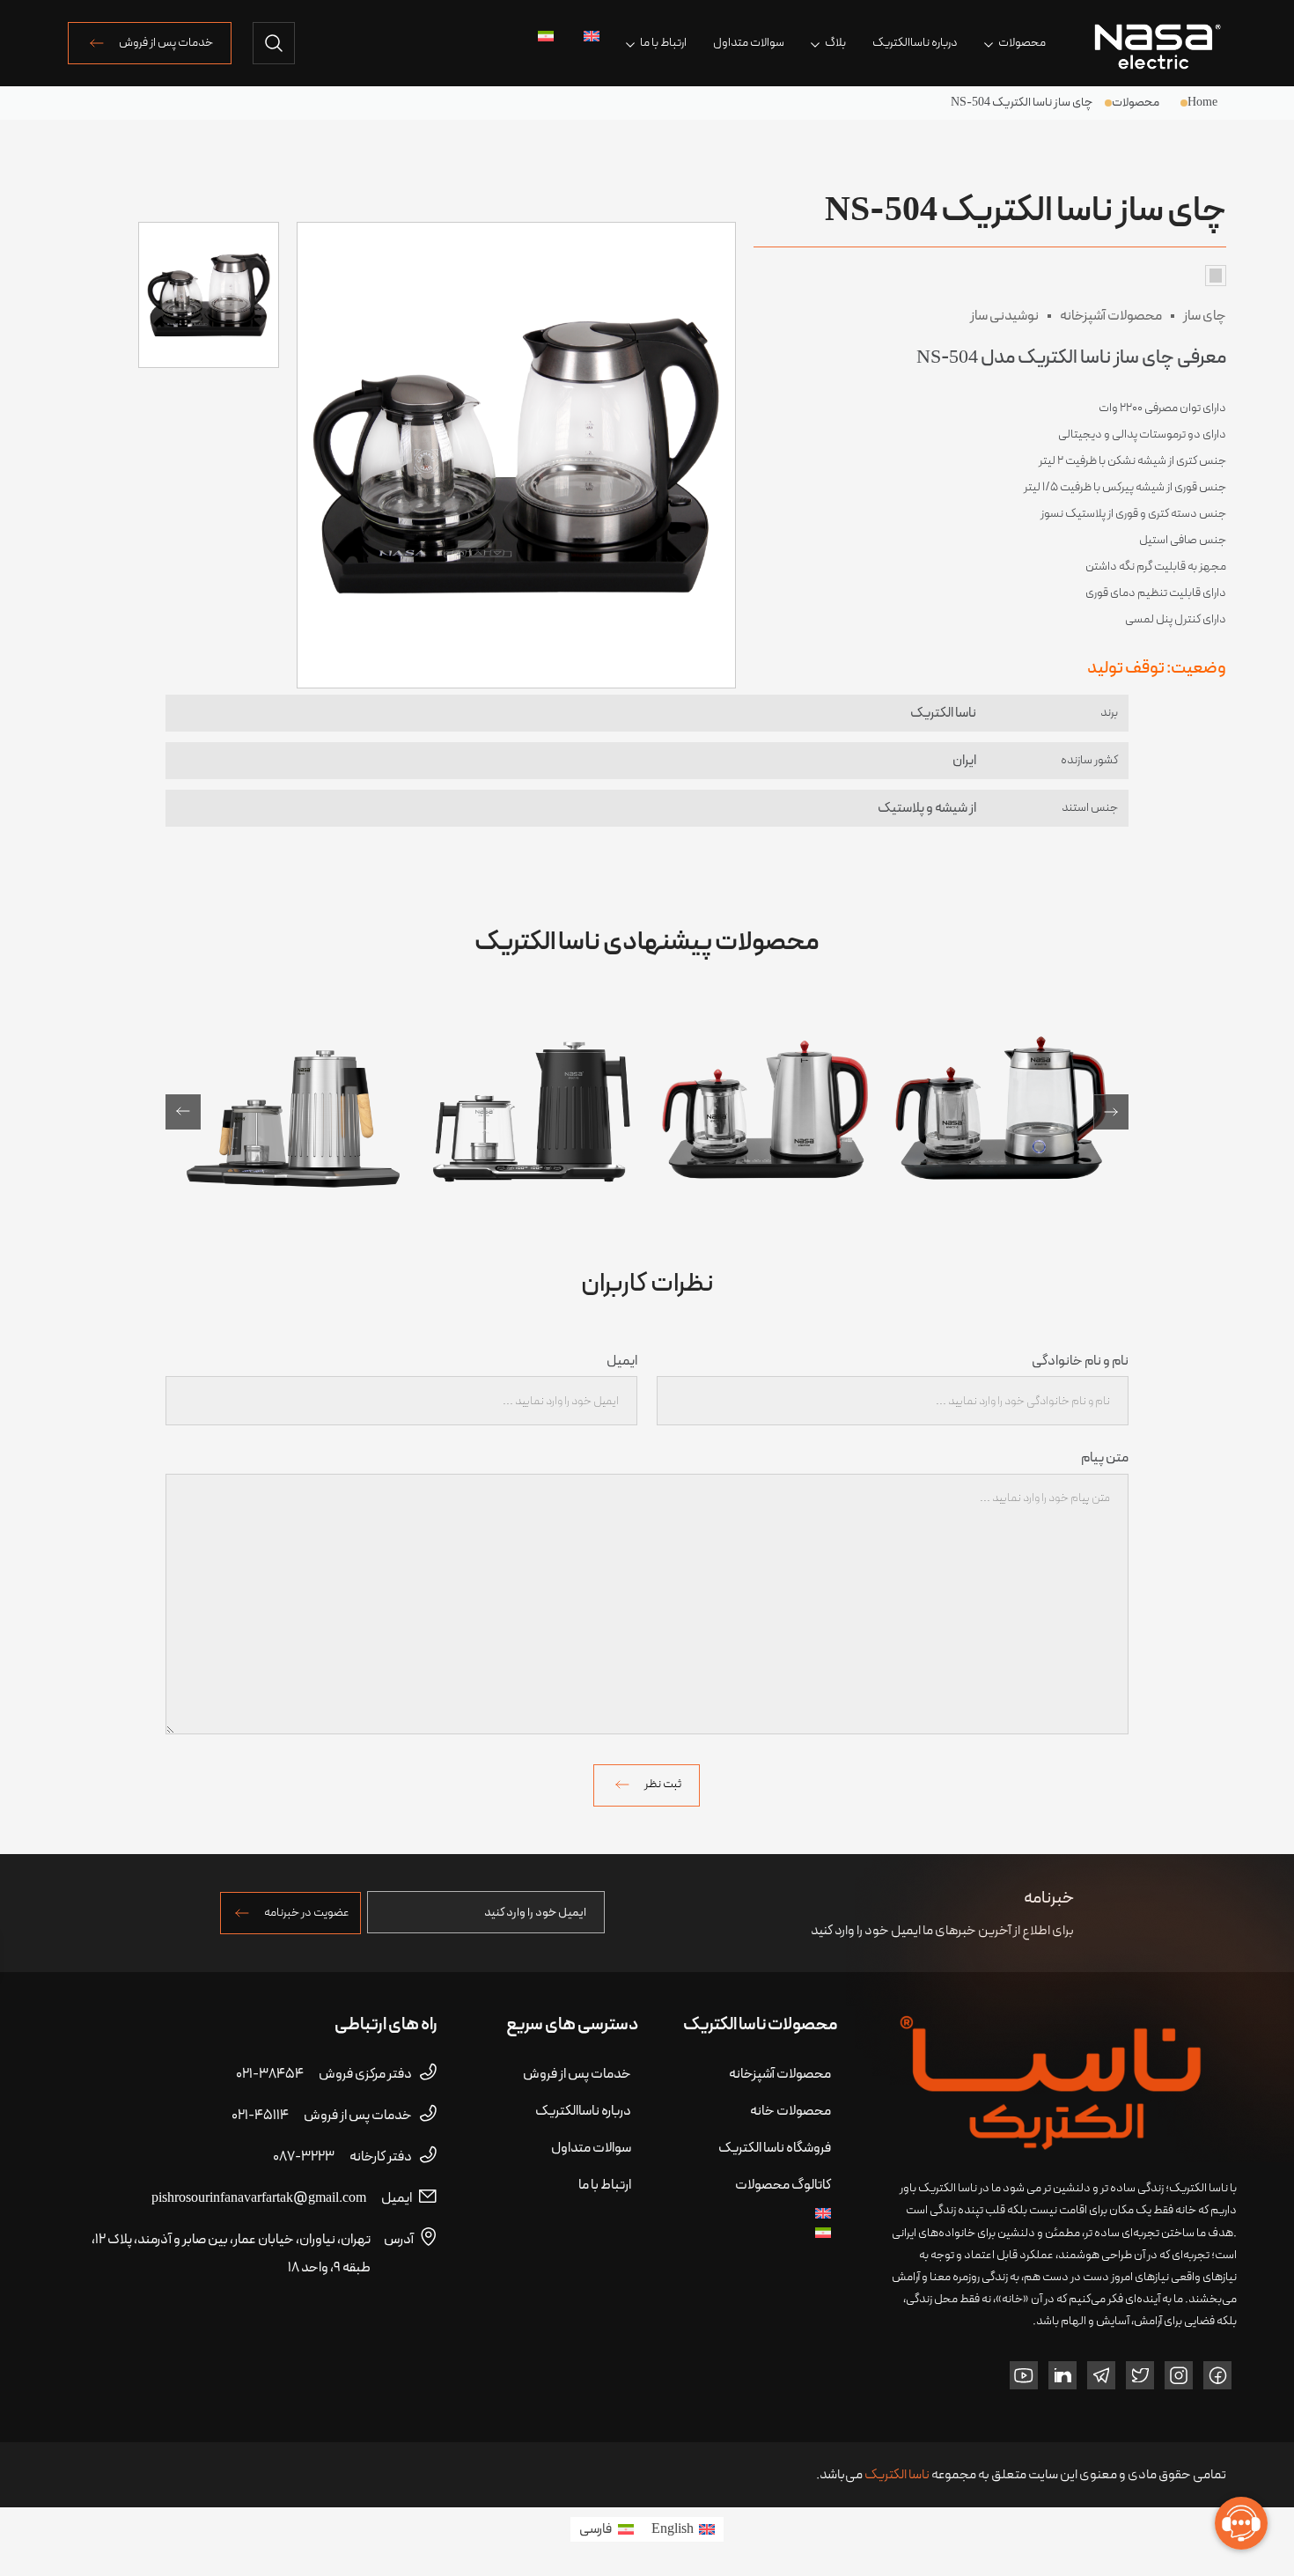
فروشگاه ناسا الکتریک (775, 2148)
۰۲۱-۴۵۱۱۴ (322, 2116)
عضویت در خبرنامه (307, 1913)
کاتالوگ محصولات (783, 2185)
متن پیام (1104, 1458)
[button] (183, 1112)
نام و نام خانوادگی (1080, 1361)
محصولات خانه (790, 2111)
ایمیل (622, 1361)
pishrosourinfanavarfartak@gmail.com (282, 2198)
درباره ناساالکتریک (915, 43)
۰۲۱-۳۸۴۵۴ (324, 2074)
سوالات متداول (749, 43)
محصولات (1022, 43)
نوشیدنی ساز (1004, 316)
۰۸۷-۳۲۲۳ (342, 2157)
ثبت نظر (663, 1784)
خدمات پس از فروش (166, 43)
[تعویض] (590, 36)
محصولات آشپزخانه (1111, 316)
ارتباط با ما (663, 43)
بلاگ (835, 43)
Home (1202, 103)
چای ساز (1205, 316)
